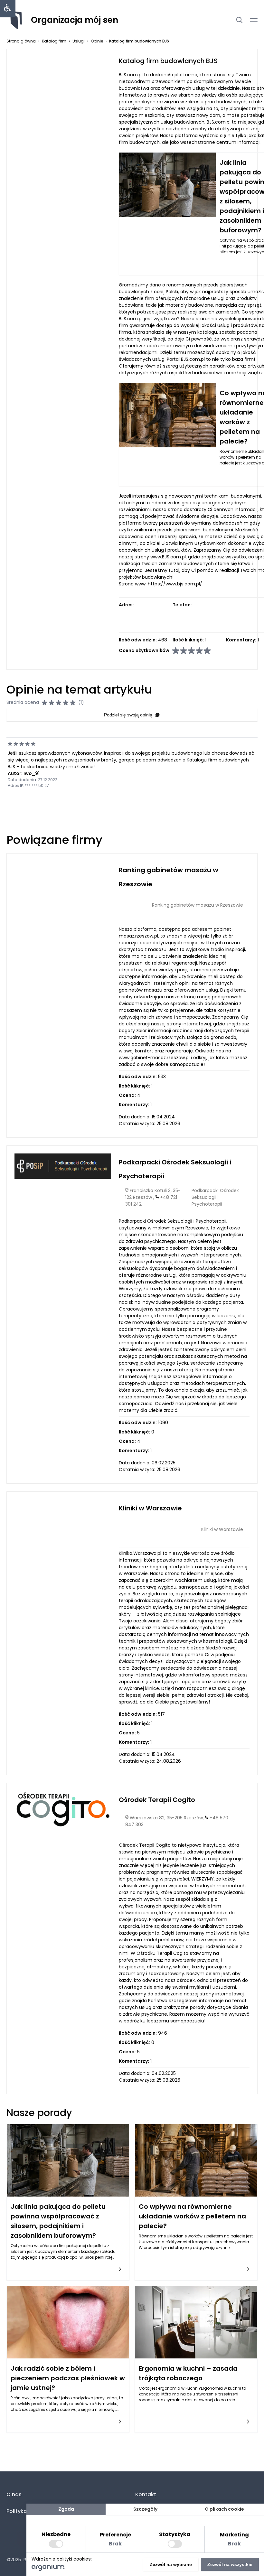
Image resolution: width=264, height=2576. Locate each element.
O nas (14, 2494)
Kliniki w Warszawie (150, 1508)
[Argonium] (48, 2569)
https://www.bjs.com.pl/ (175, 584)
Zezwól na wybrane (171, 2564)
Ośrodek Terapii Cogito (157, 1800)
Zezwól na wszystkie (230, 2564)
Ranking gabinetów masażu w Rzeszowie (198, 905)
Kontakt (146, 2494)
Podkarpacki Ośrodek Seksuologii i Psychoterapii (215, 1197)
